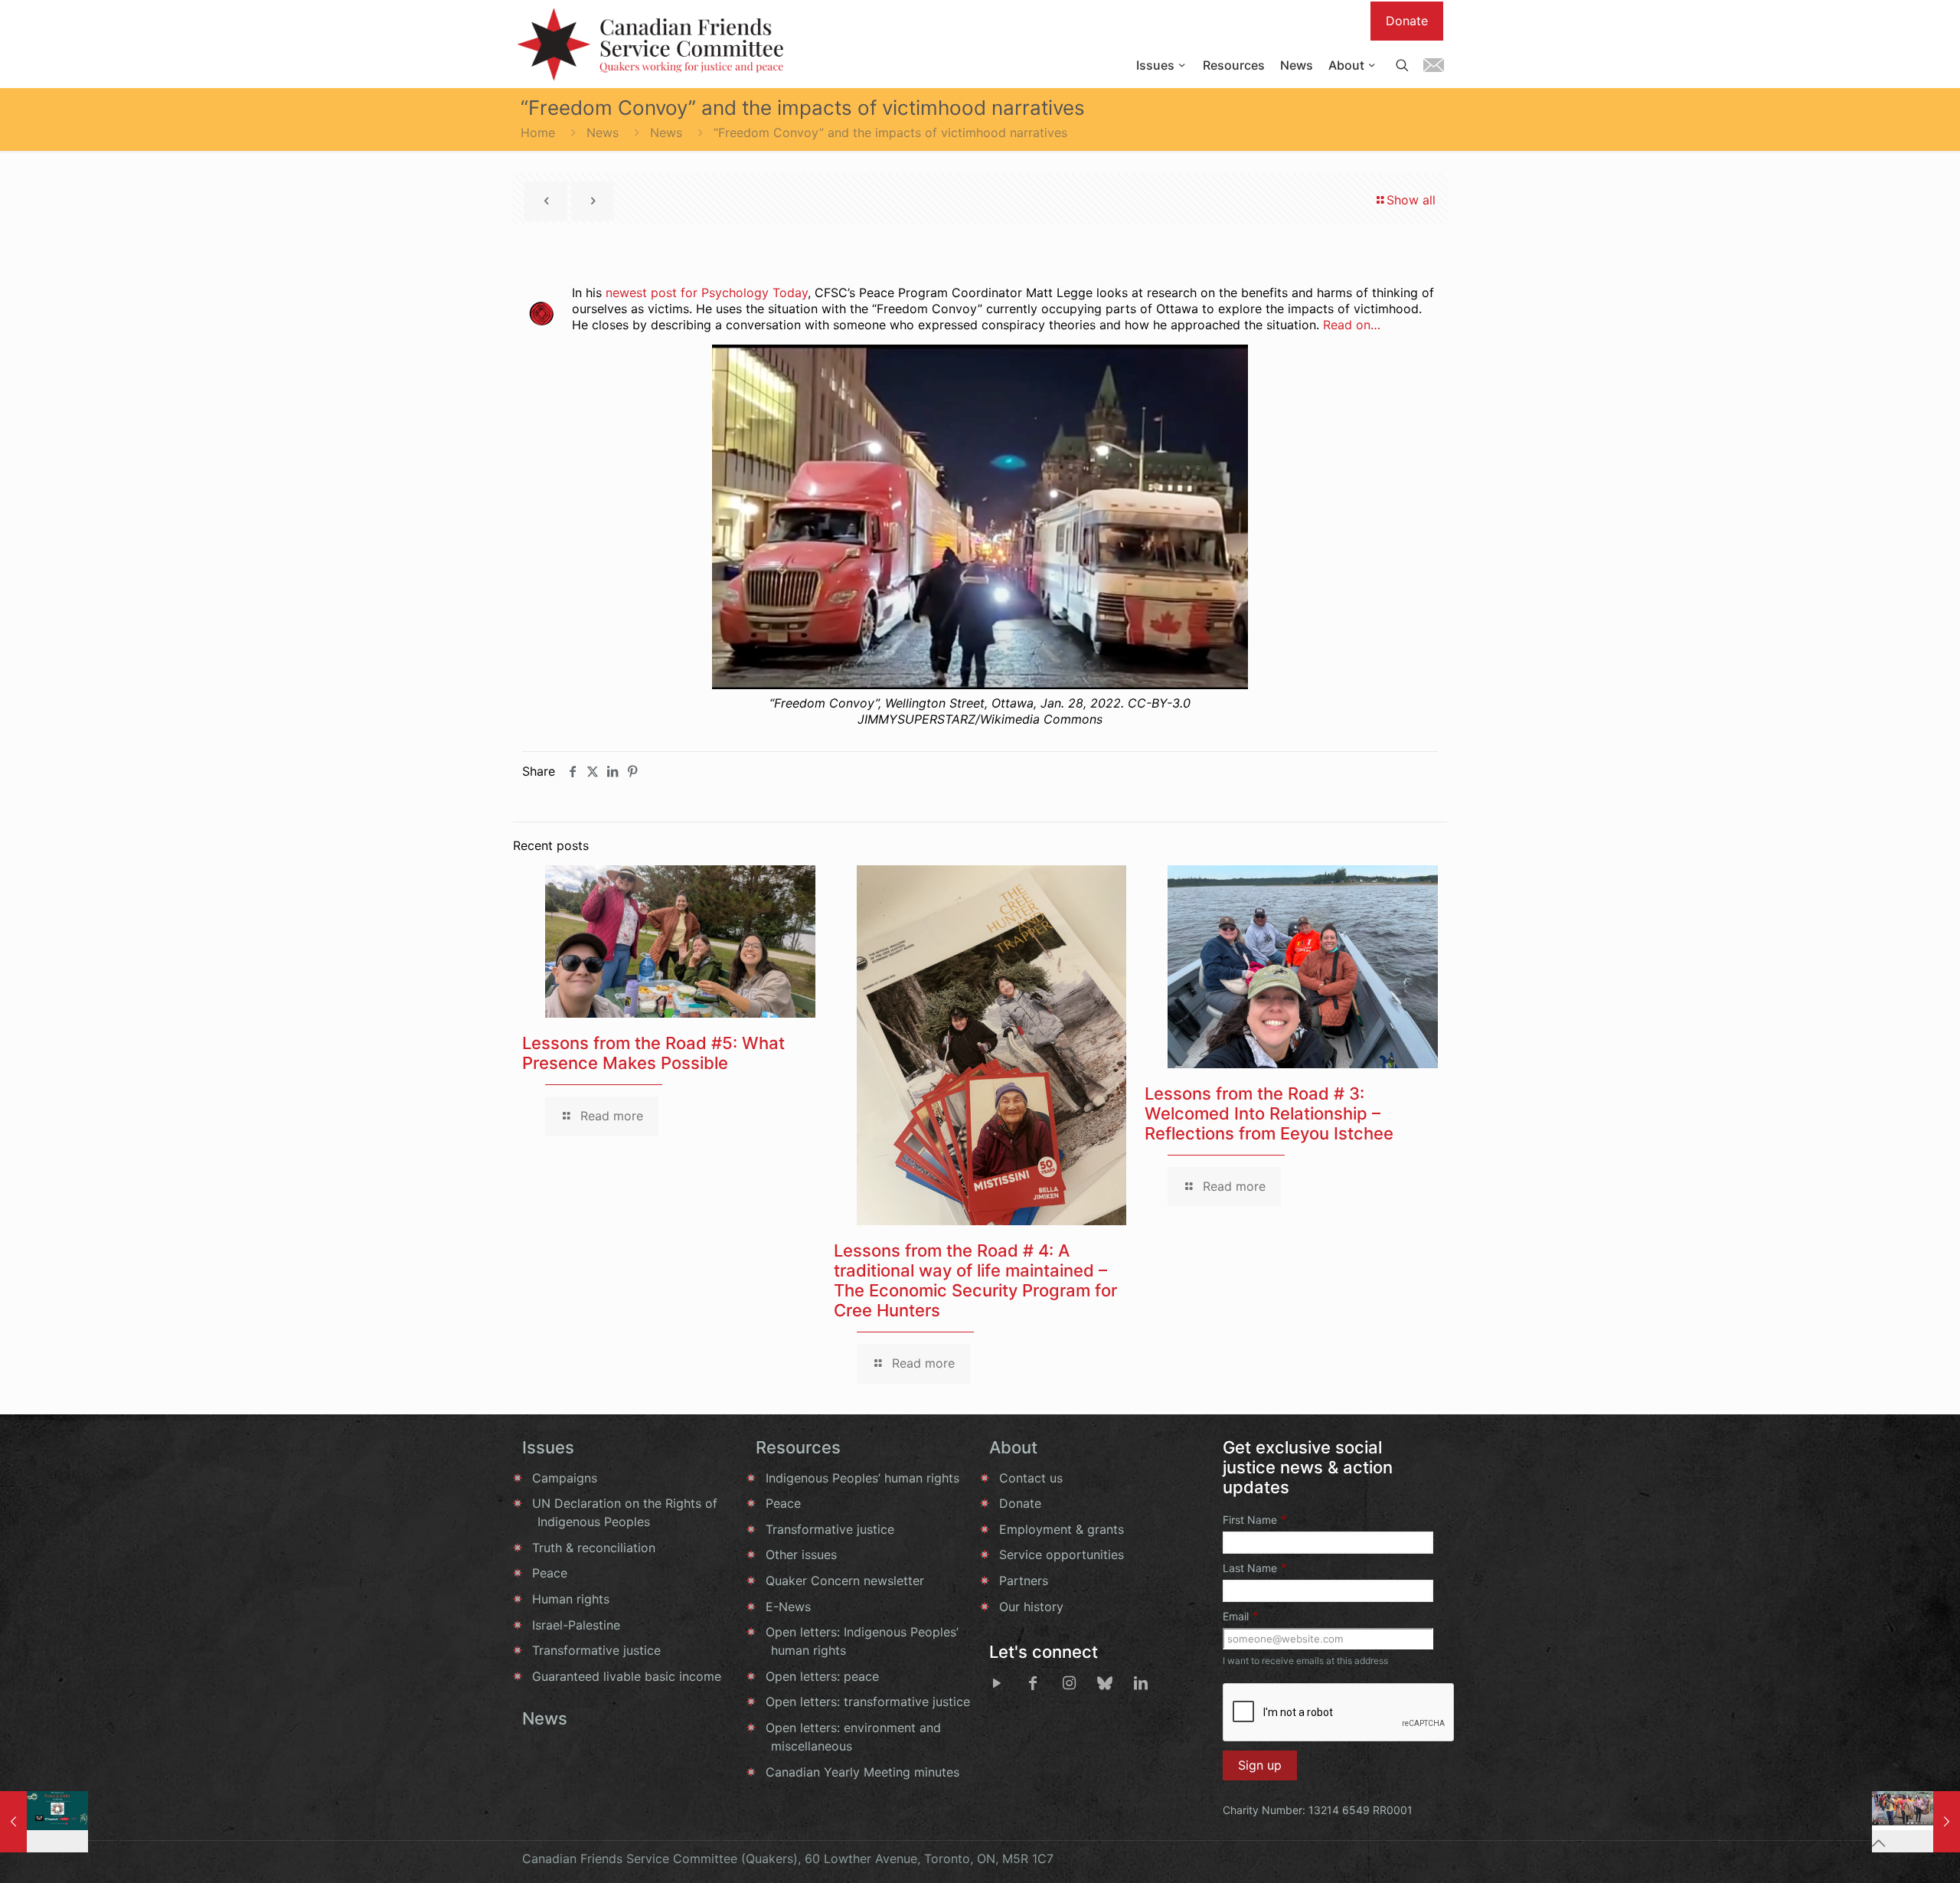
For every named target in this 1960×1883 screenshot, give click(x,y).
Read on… (1352, 325)
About (1013, 1447)
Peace (550, 1573)
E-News (788, 1607)
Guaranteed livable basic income (627, 1676)
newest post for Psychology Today (707, 293)
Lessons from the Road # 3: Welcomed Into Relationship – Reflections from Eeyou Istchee (1269, 1113)
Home (538, 132)
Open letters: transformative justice (868, 1702)
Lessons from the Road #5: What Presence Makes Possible (653, 1053)
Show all (1411, 200)
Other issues (801, 1554)
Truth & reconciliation (594, 1548)
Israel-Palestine (576, 1625)
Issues (548, 1447)
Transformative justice (596, 1650)
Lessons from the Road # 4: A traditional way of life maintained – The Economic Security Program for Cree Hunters (975, 1280)
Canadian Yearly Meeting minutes (862, 1772)
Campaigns (565, 1478)
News (603, 132)
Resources (798, 1447)
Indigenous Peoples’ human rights (862, 1478)
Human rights (571, 1599)
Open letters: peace (822, 1676)
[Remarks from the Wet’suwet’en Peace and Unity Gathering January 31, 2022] (44, 1822)
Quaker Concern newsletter (845, 1581)
